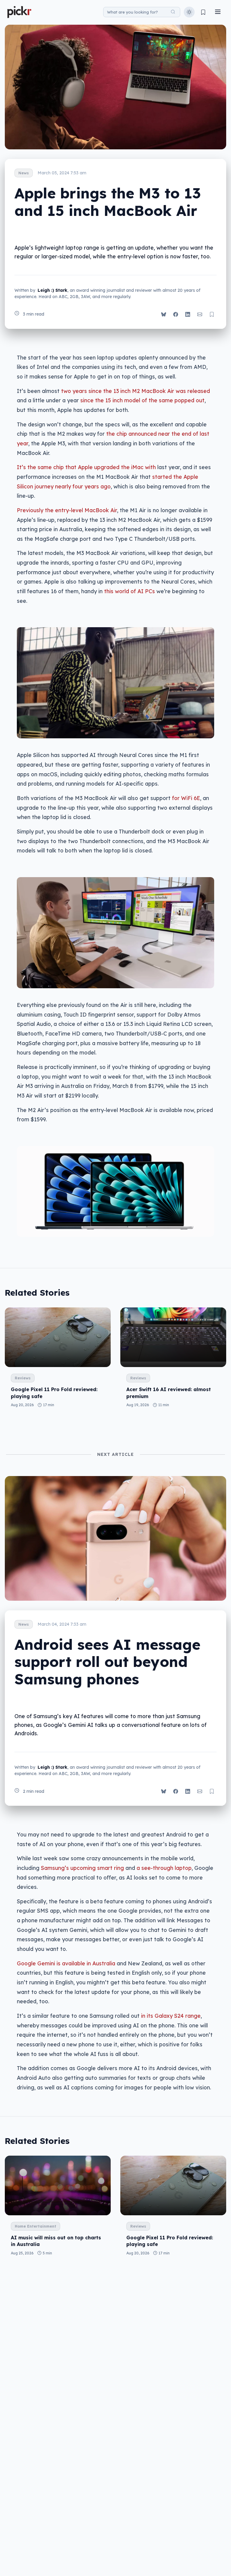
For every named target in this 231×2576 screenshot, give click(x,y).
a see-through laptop (164, 1868)
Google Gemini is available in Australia (66, 1963)
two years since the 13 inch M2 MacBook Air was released (136, 391)
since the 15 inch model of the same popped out (142, 400)
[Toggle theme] (189, 12)
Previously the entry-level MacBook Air (67, 510)
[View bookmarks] (203, 12)
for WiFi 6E (186, 798)
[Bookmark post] (212, 314)
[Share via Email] (200, 314)
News (24, 173)
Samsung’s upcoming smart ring (82, 1868)
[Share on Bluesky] (164, 314)
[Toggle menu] (218, 12)
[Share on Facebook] (176, 314)
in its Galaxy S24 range (171, 2016)
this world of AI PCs (129, 591)
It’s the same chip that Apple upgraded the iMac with (86, 467)
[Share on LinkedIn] (188, 314)
